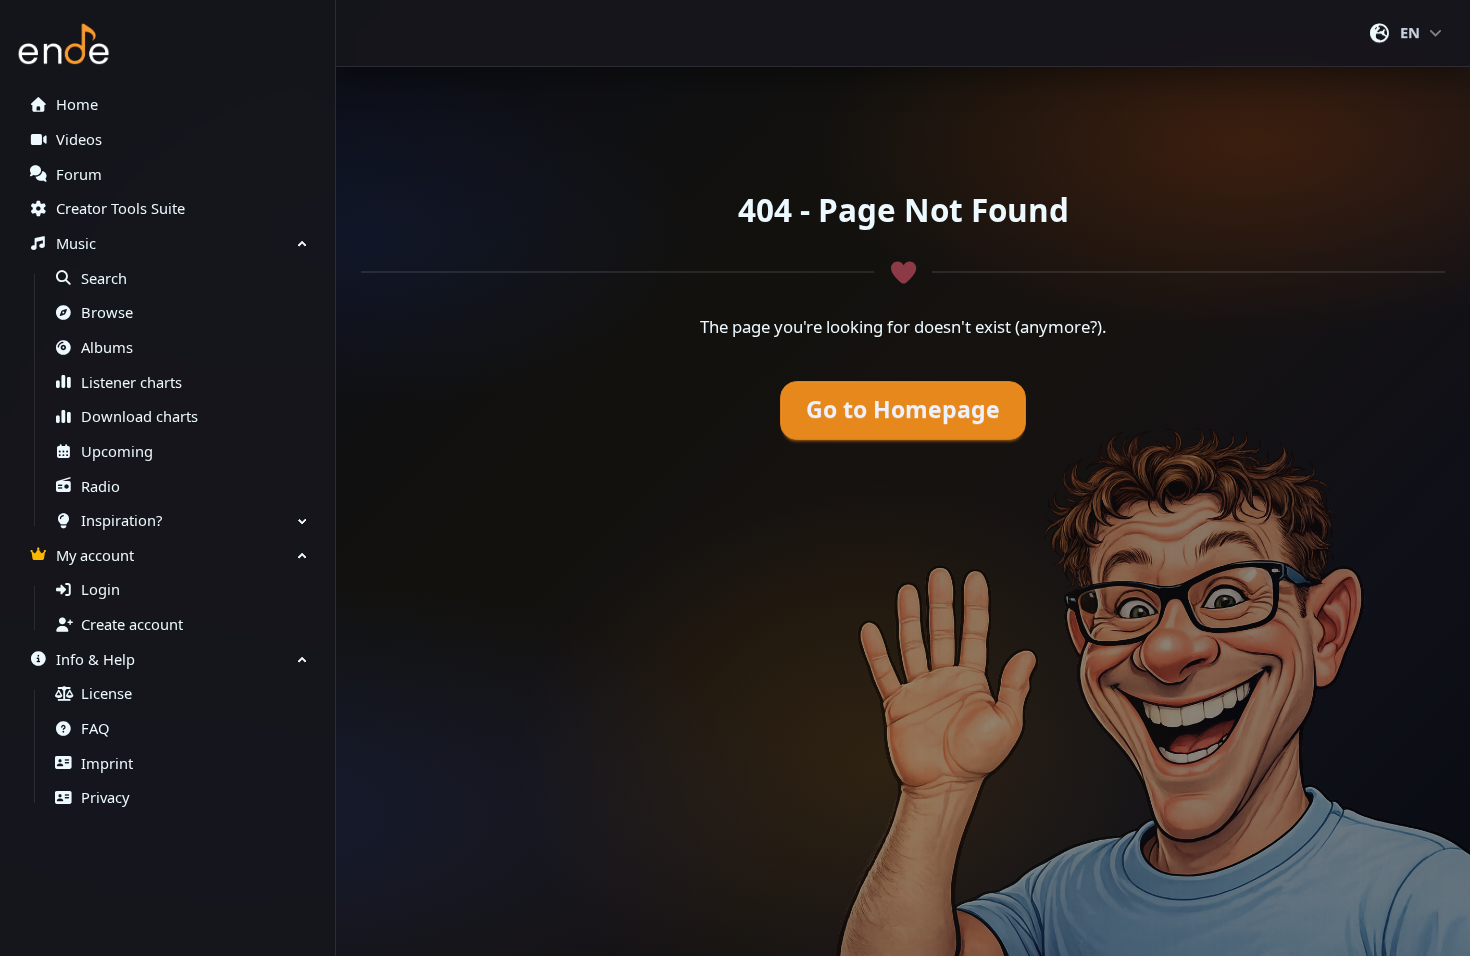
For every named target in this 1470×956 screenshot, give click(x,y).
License (106, 693)
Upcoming (117, 451)
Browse (107, 312)
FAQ (95, 728)
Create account (132, 624)
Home (77, 104)
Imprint (107, 763)
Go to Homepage (903, 409)
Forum (79, 174)
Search (104, 278)
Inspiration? (121, 520)
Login (100, 589)
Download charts (139, 416)
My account (95, 555)
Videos (79, 139)
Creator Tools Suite (120, 208)
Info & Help (95, 659)
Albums (107, 347)
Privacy (105, 797)
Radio (100, 486)
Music (76, 243)
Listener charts (131, 382)
